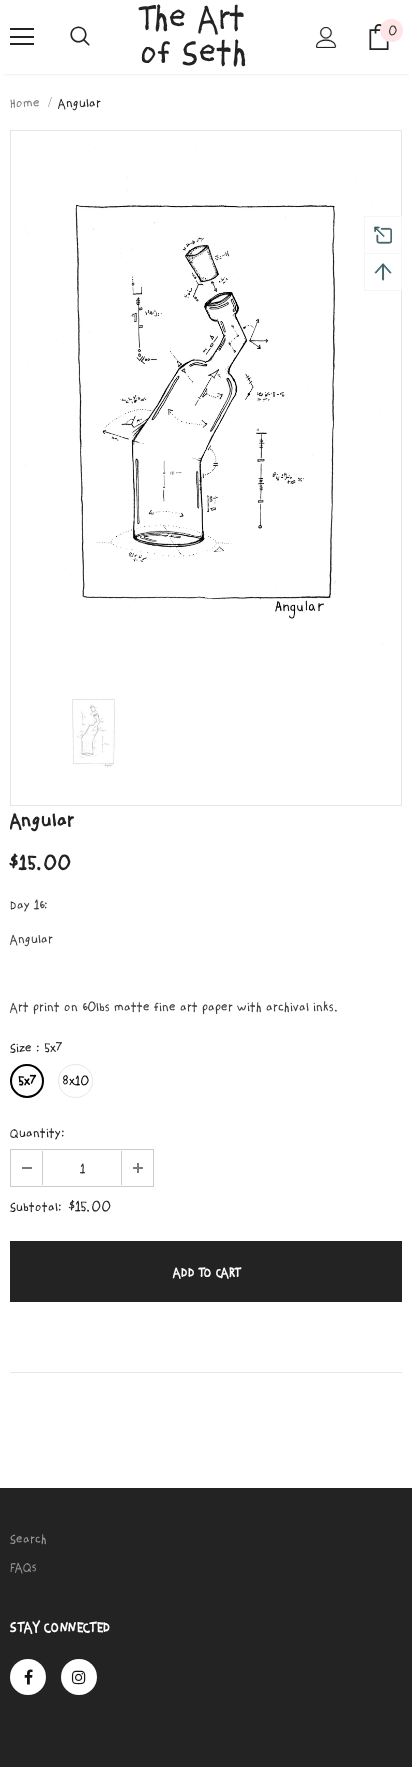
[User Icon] (326, 37)
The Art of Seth (193, 36)
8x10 (75, 1081)
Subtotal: (36, 1207)
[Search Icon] (80, 37)
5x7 (27, 1081)
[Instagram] (79, 1677)
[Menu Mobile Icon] (22, 37)
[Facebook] (28, 1677)
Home (25, 103)
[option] (206, 400)
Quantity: (37, 1133)
